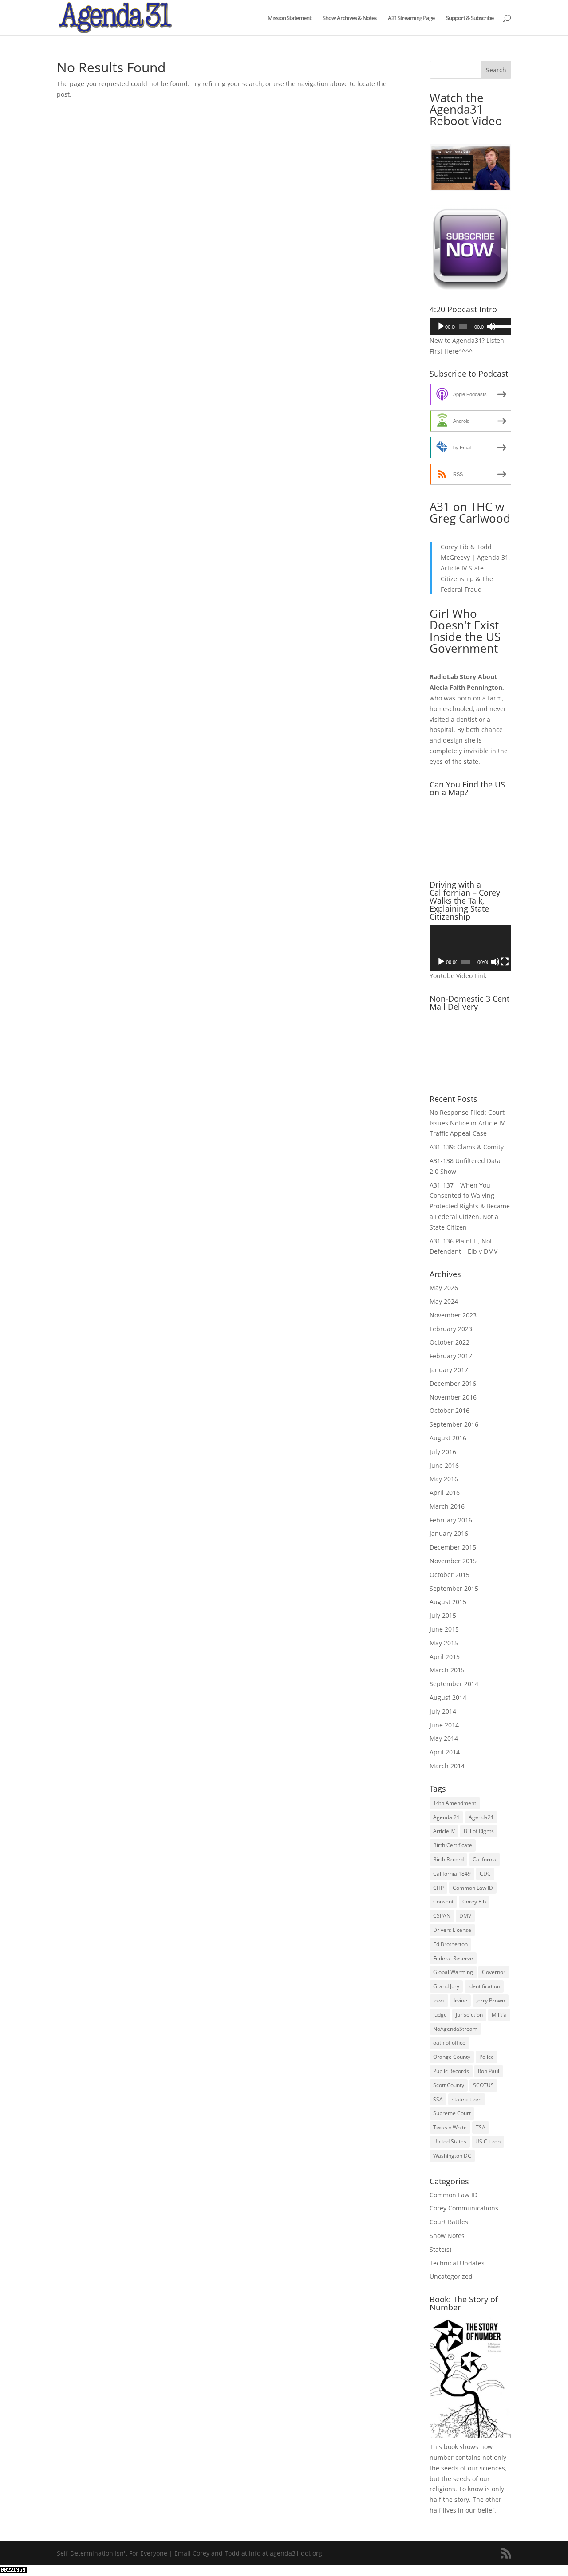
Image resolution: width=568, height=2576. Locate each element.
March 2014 (447, 1766)
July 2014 (443, 1711)
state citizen (467, 2099)
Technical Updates (457, 2263)
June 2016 (444, 1465)
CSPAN (442, 1916)
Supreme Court (452, 2113)
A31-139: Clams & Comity (467, 1147)
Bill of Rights (479, 1831)
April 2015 (445, 1657)
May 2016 (444, 1479)
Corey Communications (464, 2208)
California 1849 (452, 1874)
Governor (494, 1972)
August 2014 (448, 1697)
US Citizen (488, 2141)
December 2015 (453, 1547)
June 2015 (444, 1629)
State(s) (440, 2249)
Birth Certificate (453, 1845)
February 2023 (451, 1329)
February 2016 (451, 1520)
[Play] (441, 326)
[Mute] (491, 326)
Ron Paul (489, 2071)
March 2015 (447, 1670)
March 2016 (447, 1506)
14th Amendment (455, 1803)
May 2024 (444, 1301)
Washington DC (452, 2156)
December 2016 (453, 1383)
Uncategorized (451, 2276)
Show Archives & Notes (349, 18)
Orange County (452, 2057)
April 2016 (445, 1493)
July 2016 (443, 1452)
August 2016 (448, 1438)
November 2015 (453, 1561)
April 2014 (445, 1752)
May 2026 (444, 1288)
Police (487, 2057)
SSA (438, 2099)
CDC (485, 1874)
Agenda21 (481, 1817)
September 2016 (454, 1424)
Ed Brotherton (450, 1944)
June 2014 (444, 1725)
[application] (470, 326)
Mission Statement (289, 18)
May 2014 (444, 1738)
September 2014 (454, 1684)
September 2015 (454, 1588)
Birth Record (448, 1859)
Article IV (444, 1831)
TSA (481, 2127)
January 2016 (449, 1533)
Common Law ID (473, 1888)
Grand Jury (446, 1986)
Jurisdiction (469, 2015)
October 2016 (450, 1410)
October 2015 (450, 1575)
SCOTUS (483, 2085)
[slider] (499, 326)
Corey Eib (474, 1902)
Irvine (460, 2000)
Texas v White (450, 2127)
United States (450, 2141)
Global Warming (453, 1972)
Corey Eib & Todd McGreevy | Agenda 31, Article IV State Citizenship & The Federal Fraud (475, 568)
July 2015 (443, 1615)
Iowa (439, 2000)
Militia (499, 2015)
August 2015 (448, 1602)
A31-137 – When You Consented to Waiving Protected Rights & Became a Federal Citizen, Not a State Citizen (470, 1206)
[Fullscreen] (505, 962)
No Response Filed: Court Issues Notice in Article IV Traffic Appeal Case (467, 1123)
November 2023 (453, 1315)
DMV (465, 1916)
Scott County (449, 2085)
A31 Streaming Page (411, 18)
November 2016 (453, 1397)
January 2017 (449, 1370)
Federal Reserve (453, 1958)
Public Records (451, 2071)
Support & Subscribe (470, 18)
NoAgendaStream (455, 2029)
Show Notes (447, 2236)
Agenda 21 (446, 1817)
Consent (443, 1902)
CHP (438, 1888)
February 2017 (451, 1356)
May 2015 (444, 1643)
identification (484, 1986)
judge (440, 2015)
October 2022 (450, 1342)
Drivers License (452, 1930)
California (485, 1859)
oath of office (449, 2043)
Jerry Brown (491, 2000)
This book (444, 2447)
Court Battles (449, 2222)
